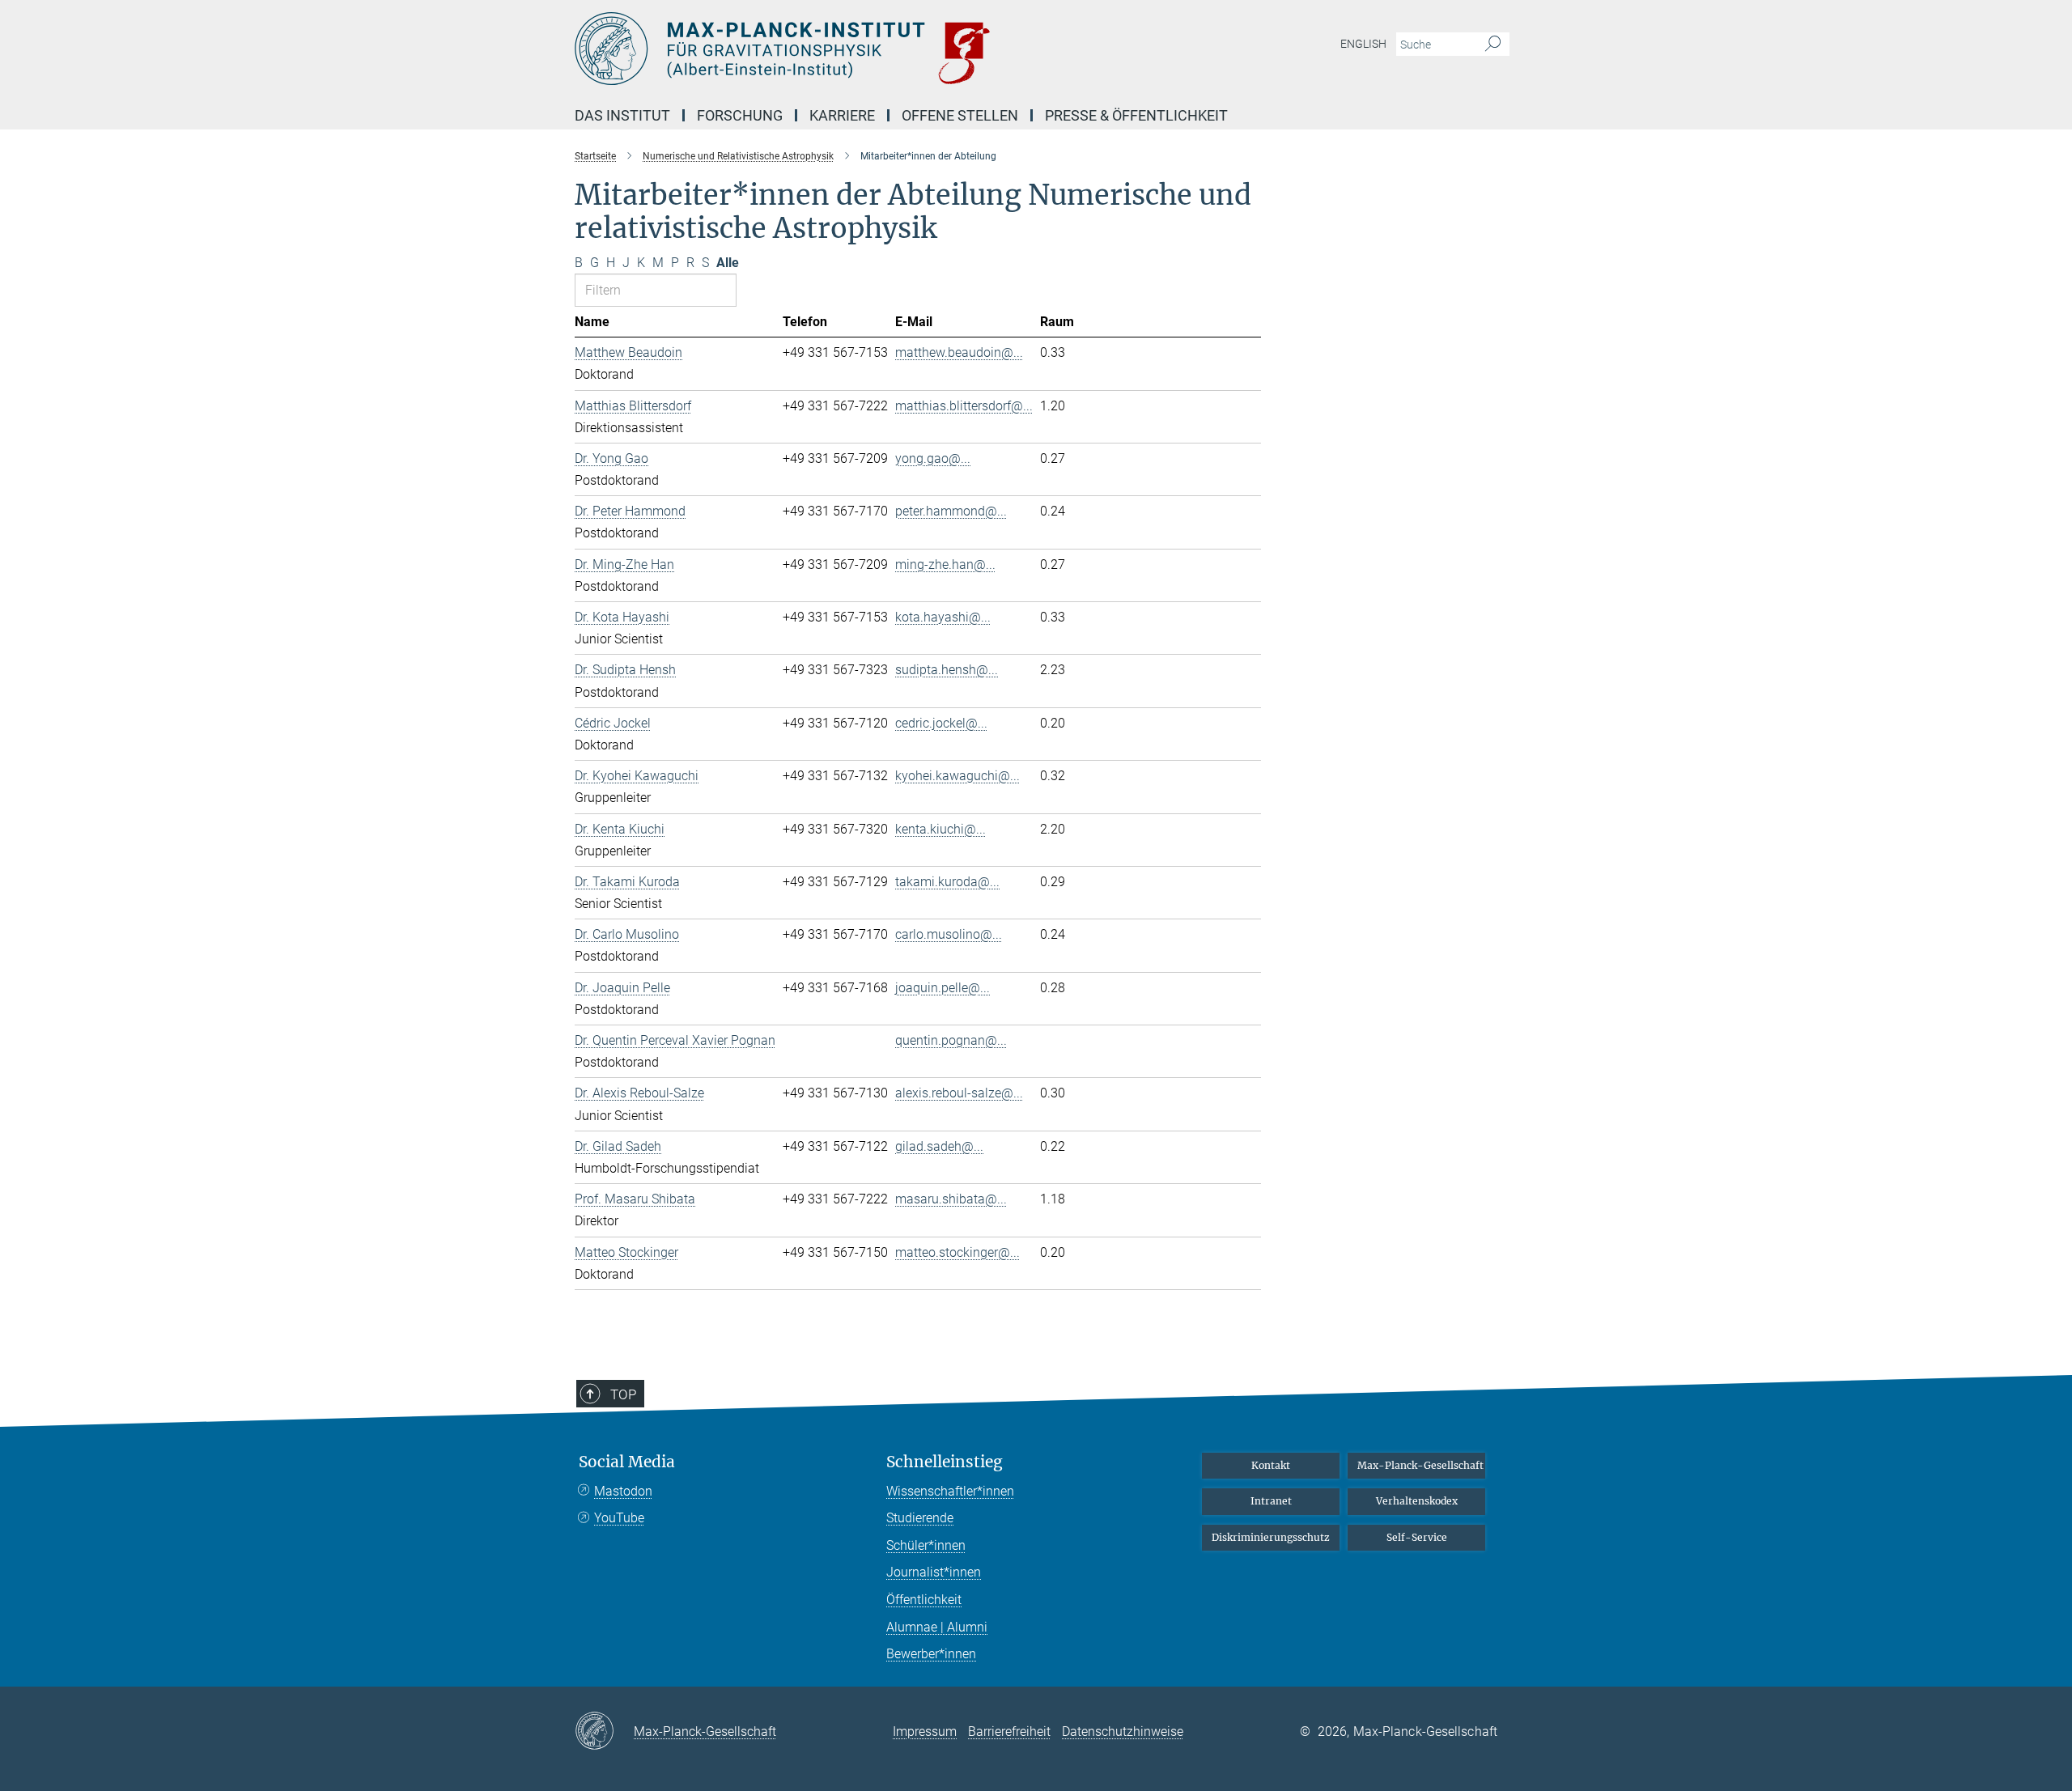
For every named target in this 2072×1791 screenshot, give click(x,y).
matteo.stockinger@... (957, 1252)
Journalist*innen (934, 1572)
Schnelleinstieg (945, 1462)
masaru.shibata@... (951, 1199)
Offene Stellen (960, 115)
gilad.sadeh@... (939, 1146)
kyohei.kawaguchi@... (957, 776)
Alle (728, 263)
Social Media (627, 1462)
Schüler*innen (926, 1545)
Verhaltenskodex (1417, 1501)
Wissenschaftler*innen (950, 1491)
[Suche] (1493, 45)
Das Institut (622, 115)
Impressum (925, 1732)
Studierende (920, 1518)
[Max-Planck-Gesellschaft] (604, 1732)
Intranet (1271, 1501)
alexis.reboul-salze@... (959, 1093)
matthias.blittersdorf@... (964, 406)
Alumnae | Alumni (937, 1627)
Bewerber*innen (931, 1654)
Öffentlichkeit (924, 1600)
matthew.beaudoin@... (959, 352)
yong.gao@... (933, 458)
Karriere (842, 115)
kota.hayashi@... (943, 617)
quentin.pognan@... (951, 1040)
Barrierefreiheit (1009, 1732)
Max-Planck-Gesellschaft (1420, 1465)
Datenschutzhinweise (1123, 1732)
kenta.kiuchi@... (940, 829)
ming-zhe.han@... (945, 564)
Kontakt (1271, 1465)
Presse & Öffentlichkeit (1136, 115)
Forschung (740, 115)
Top (623, 1394)
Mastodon (623, 1491)
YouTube (619, 1518)
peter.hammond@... (951, 511)
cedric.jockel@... (941, 723)
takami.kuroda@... (947, 882)
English (1363, 44)
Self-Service (1417, 1537)
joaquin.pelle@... (943, 988)
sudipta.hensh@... (947, 670)
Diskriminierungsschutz (1271, 1537)
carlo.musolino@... (949, 934)
